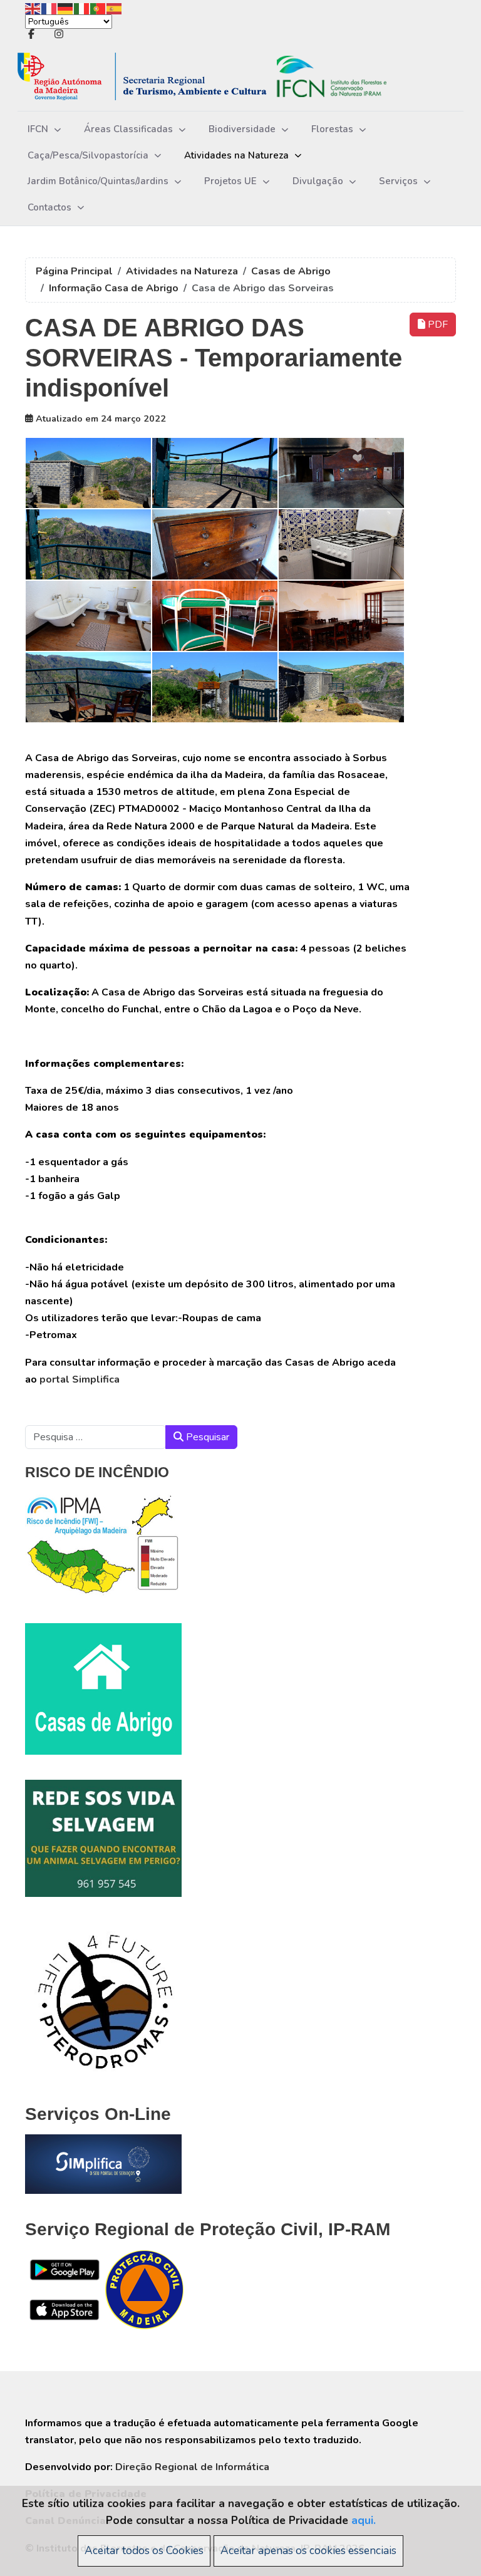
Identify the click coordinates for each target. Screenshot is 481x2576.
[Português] (98, 8)
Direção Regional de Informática (192, 2467)
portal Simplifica (80, 1379)
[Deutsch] (66, 8)
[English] (33, 8)
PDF (437, 325)
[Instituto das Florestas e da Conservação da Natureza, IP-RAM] (221, 77)
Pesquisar (206, 1437)
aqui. (364, 2520)
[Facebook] (31, 34)
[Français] (49, 8)
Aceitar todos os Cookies (144, 2550)
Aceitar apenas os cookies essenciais (308, 2550)
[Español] (115, 8)
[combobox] (96, 1437)
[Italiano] (82, 8)
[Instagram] (59, 34)
